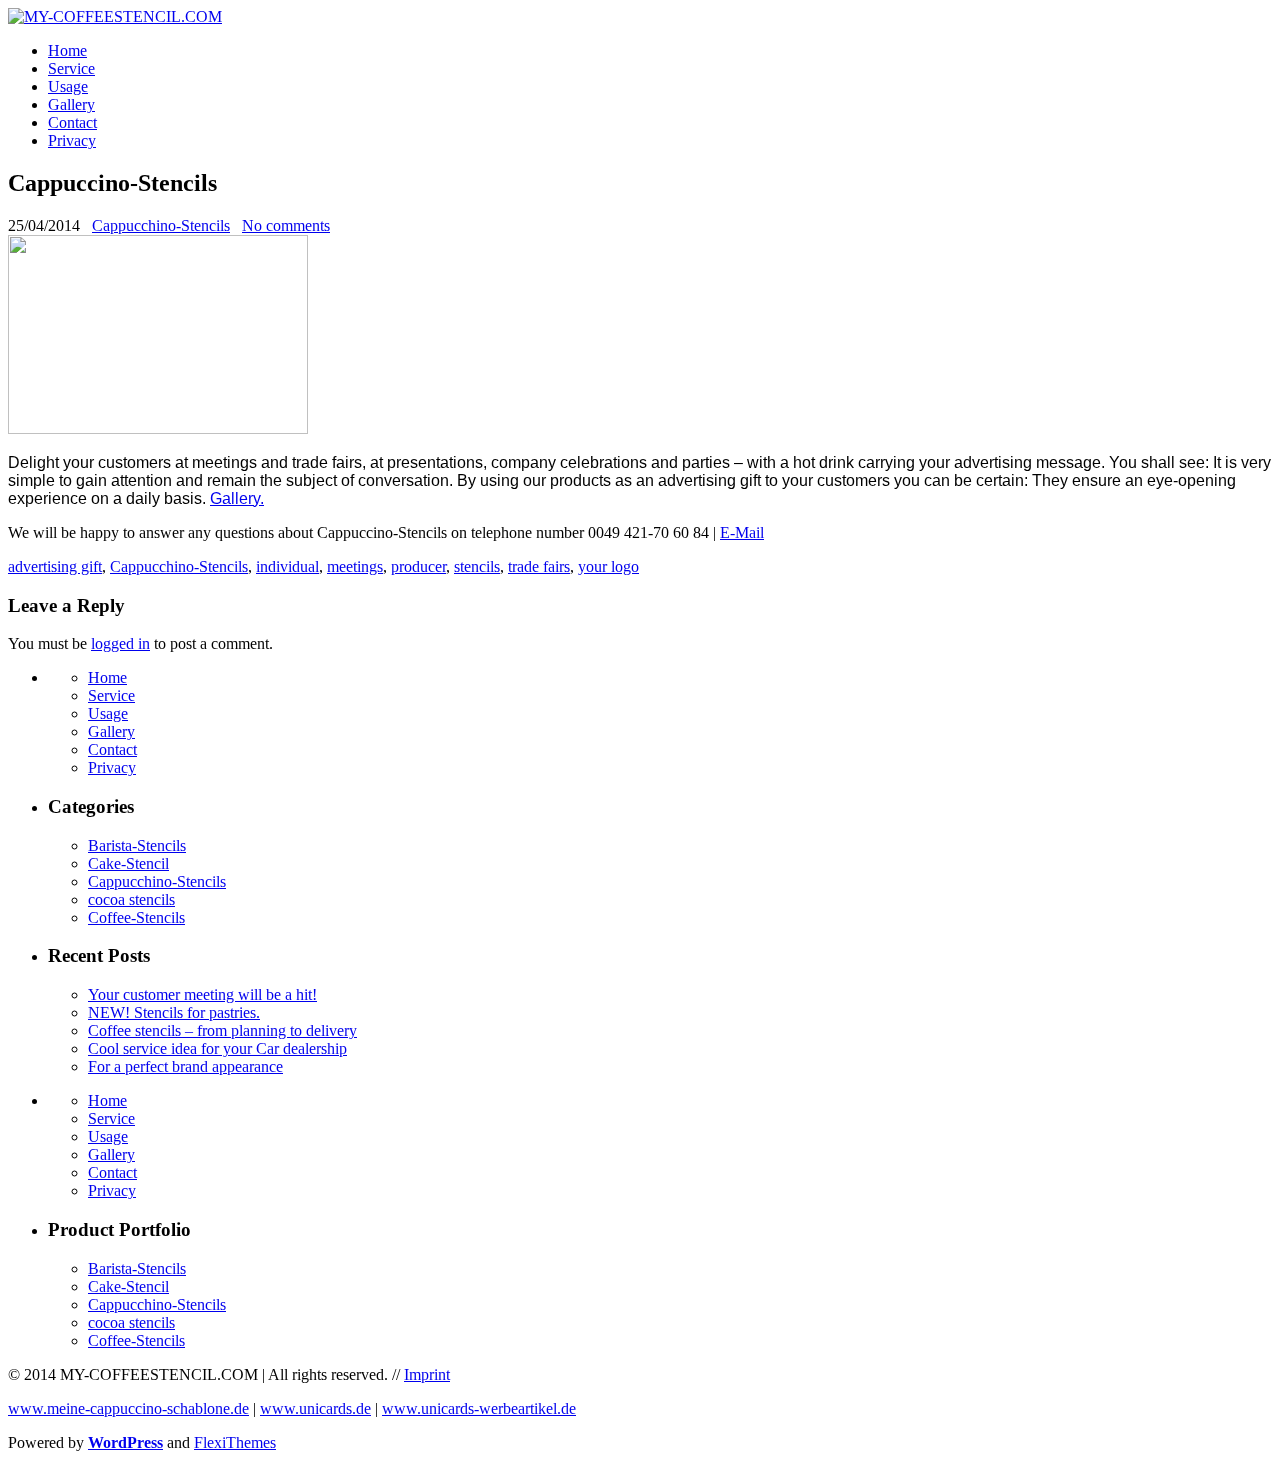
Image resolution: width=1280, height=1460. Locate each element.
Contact (72, 122)
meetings (355, 566)
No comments (286, 225)
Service (71, 68)
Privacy (72, 140)
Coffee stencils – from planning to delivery (222, 1030)
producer (418, 566)
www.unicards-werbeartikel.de (479, 1408)
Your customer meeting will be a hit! (202, 994)
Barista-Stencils (137, 845)
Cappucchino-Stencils (161, 225)
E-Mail (742, 532)
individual (287, 566)
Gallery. (237, 498)
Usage (68, 86)
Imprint (427, 1374)
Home (67, 50)
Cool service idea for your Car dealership (217, 1048)
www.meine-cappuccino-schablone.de (128, 1408)
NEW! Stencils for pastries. (174, 1012)
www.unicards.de (315, 1408)
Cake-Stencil (128, 863)
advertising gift (55, 566)
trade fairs (539, 566)
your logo (608, 566)
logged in (120, 643)
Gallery (71, 104)
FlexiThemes (235, 1442)
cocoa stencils (131, 899)
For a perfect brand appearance (185, 1066)
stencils (477, 566)
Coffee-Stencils (136, 917)
